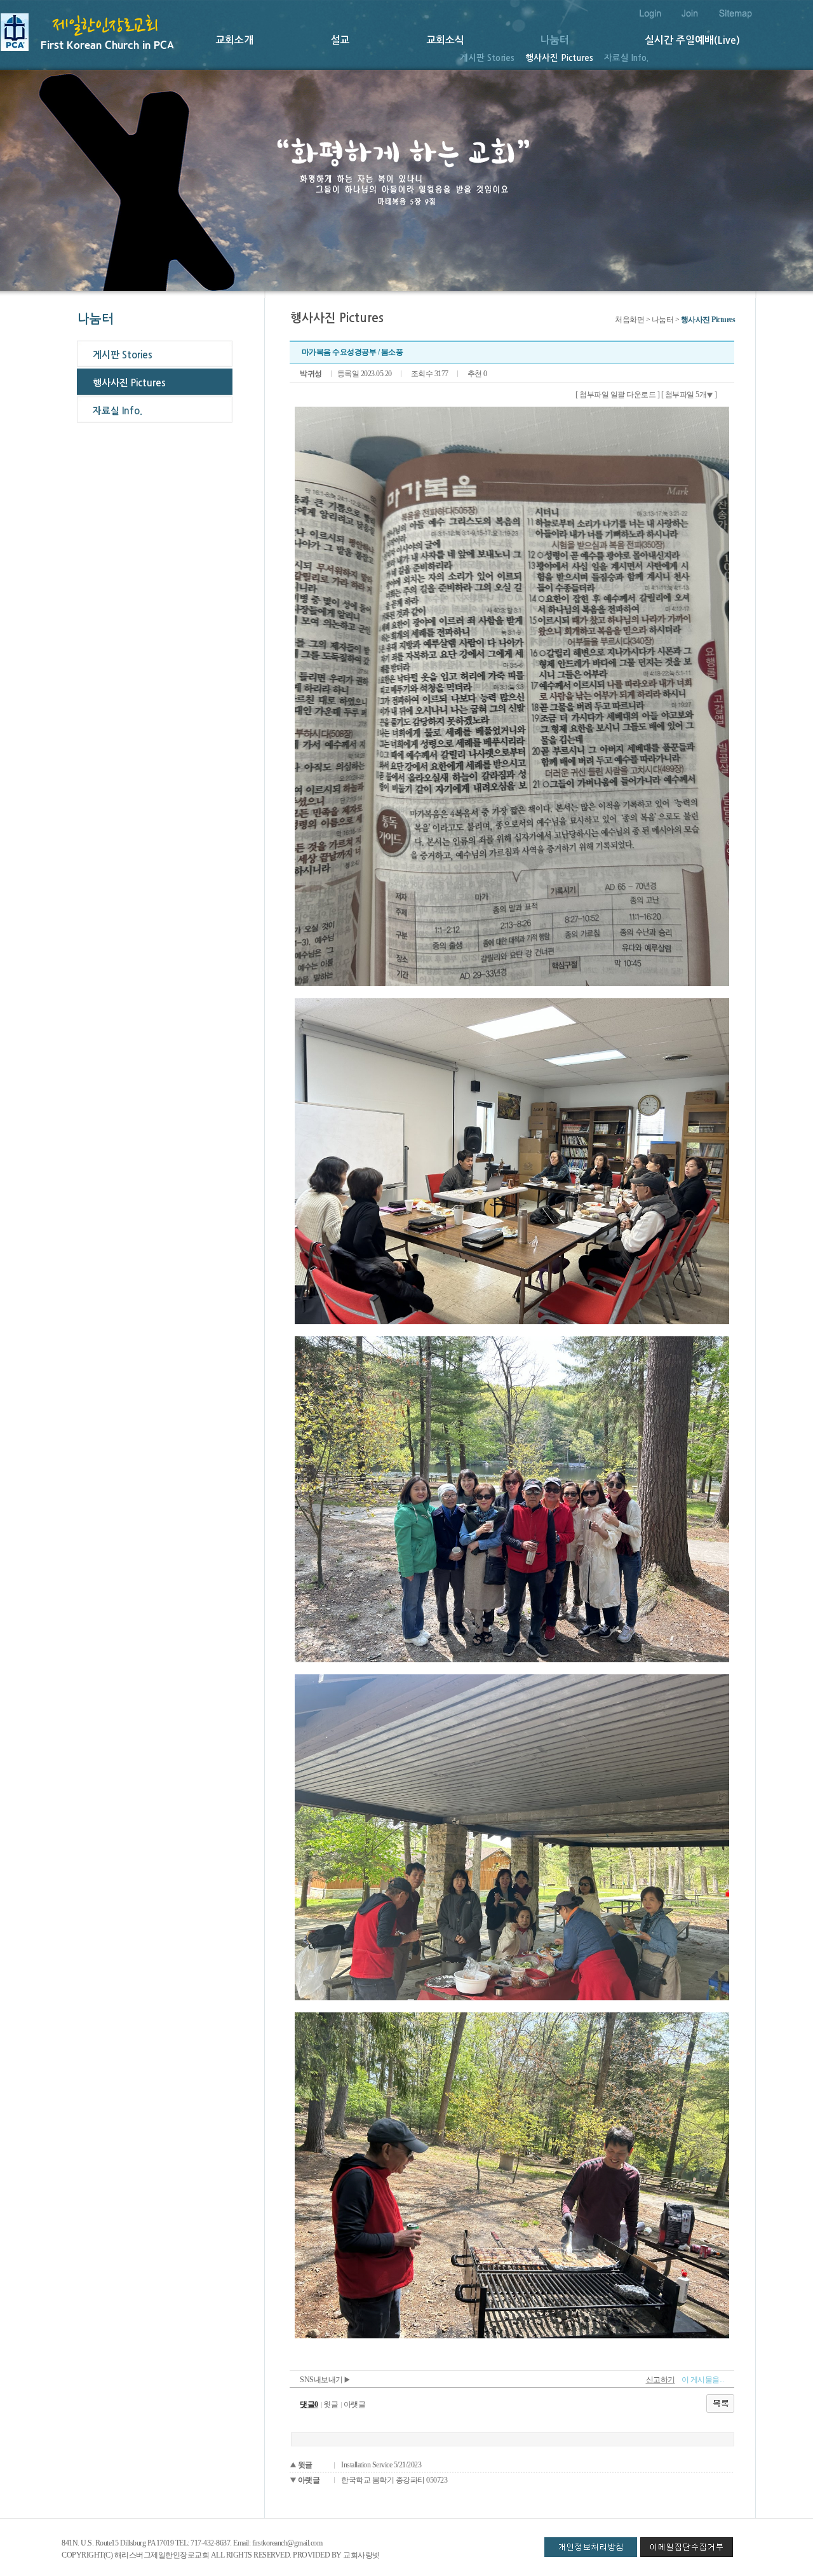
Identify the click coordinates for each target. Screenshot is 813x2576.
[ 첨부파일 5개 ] (689, 395)
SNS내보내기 (322, 2380)
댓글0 (309, 2404)
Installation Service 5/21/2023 (381, 2465)
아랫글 (355, 2404)
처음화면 (629, 320)
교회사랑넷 (361, 2555)
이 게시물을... (703, 2380)
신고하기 (661, 2380)
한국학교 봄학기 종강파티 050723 (394, 2480)
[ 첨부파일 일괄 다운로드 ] (617, 395)
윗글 (331, 2404)
